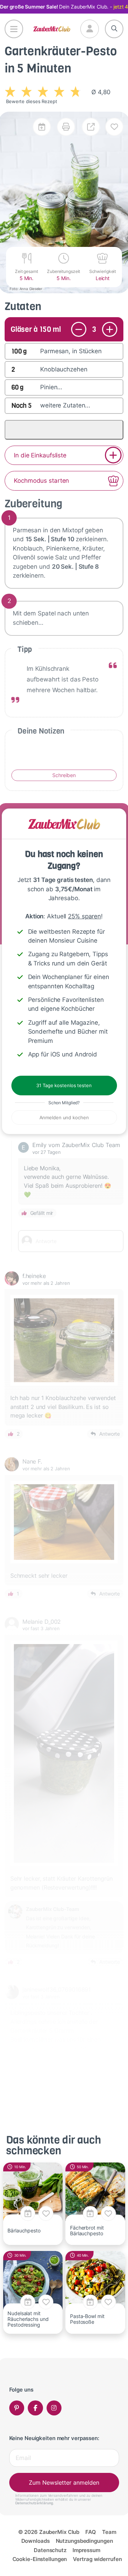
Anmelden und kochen (64, 1117)
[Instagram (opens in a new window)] (54, 2408)
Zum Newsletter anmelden (64, 2483)
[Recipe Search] (114, 29)
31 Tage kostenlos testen (64, 1085)
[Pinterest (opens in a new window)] (17, 2408)
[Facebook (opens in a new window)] (35, 2408)
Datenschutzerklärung (34, 2503)
